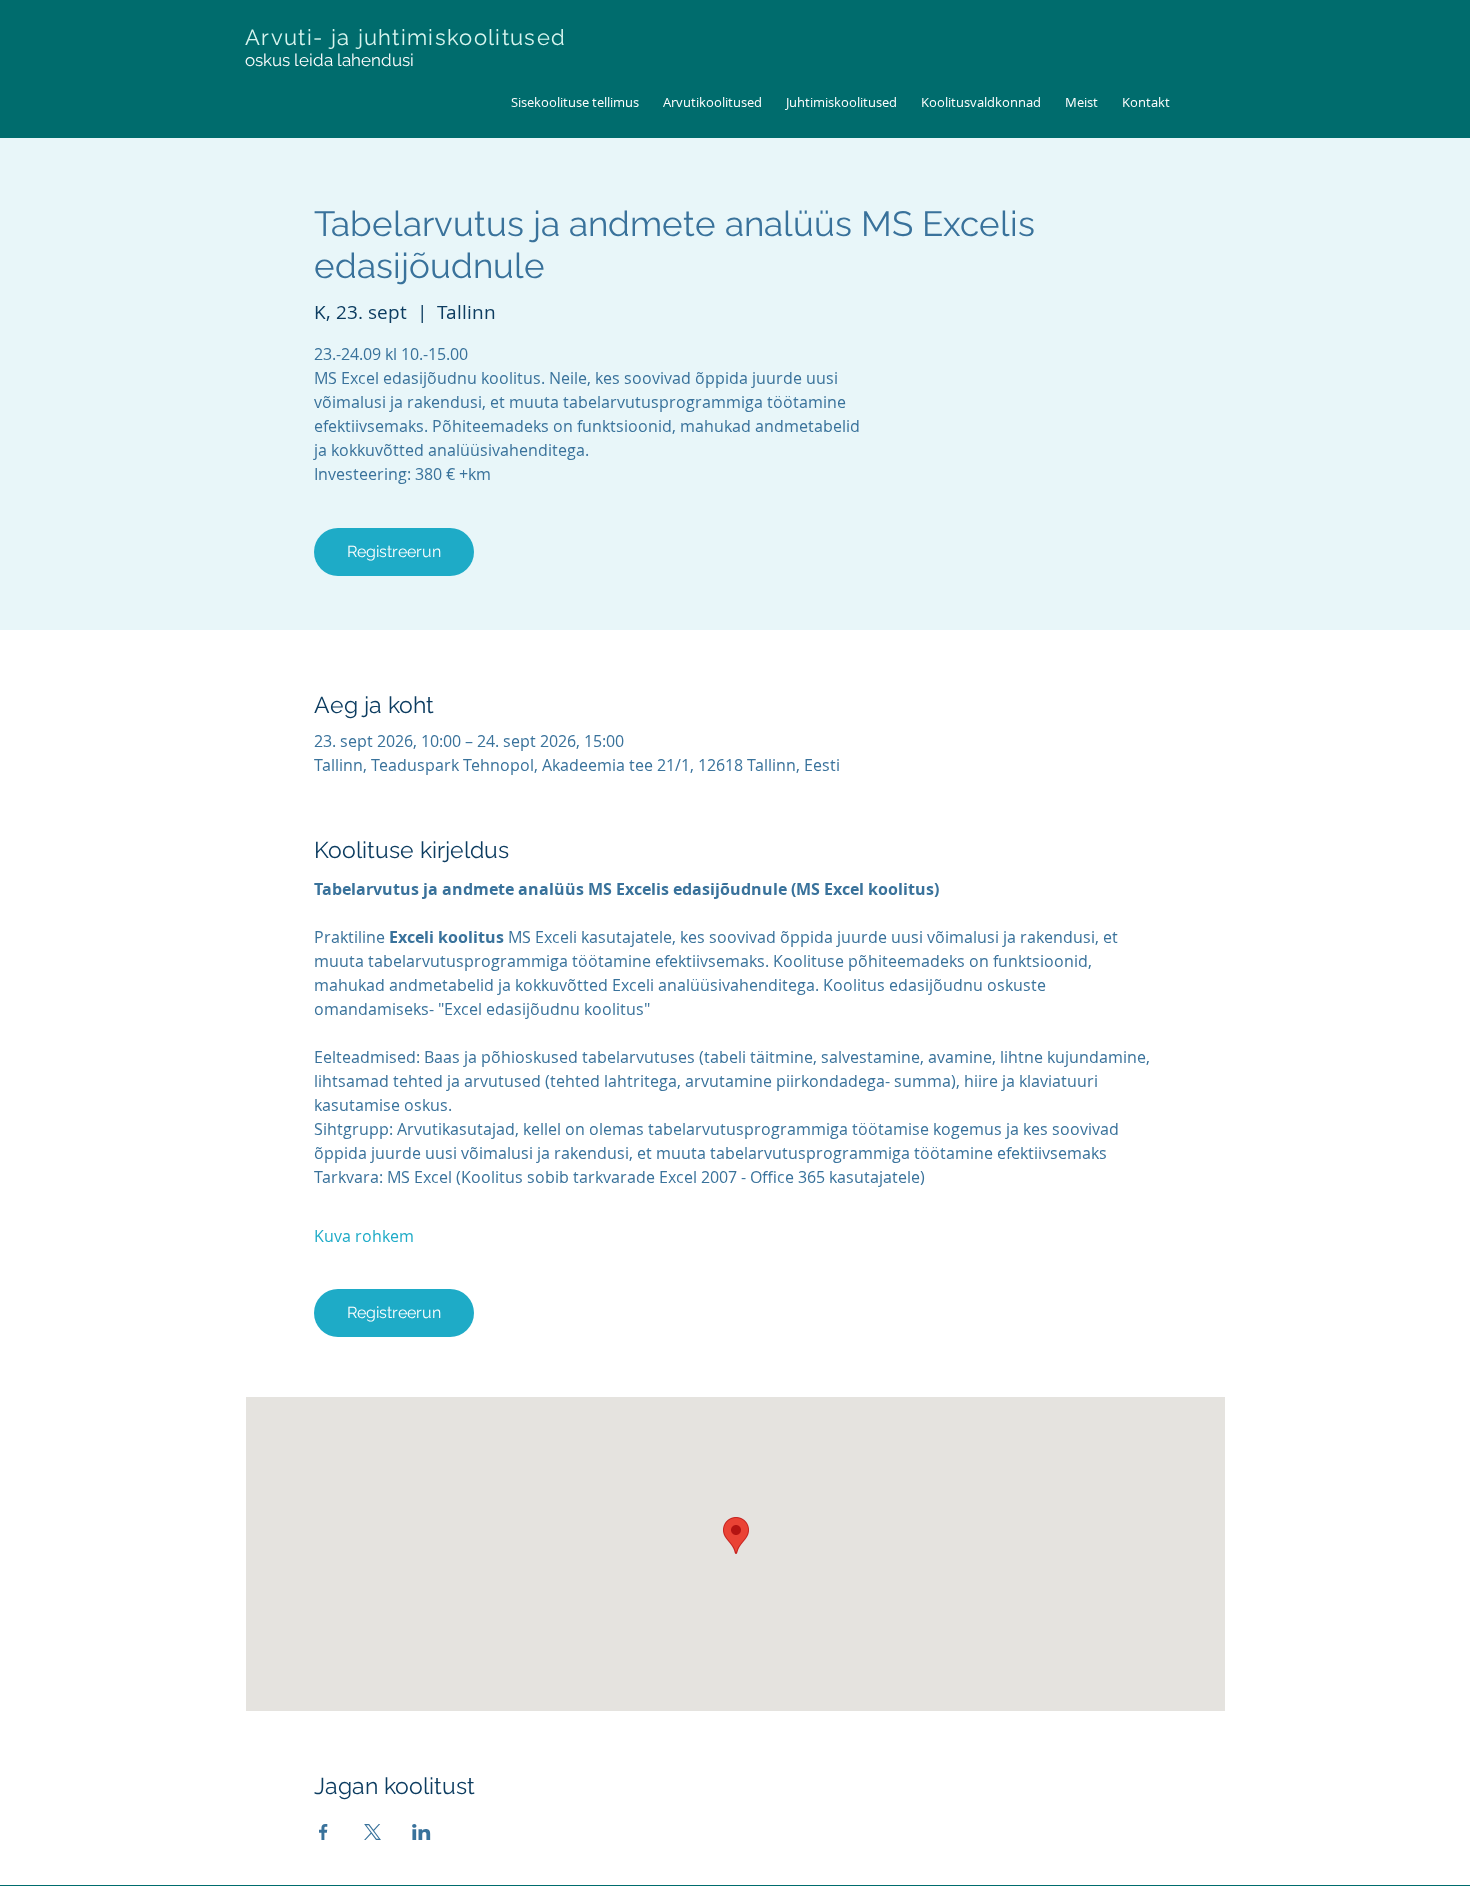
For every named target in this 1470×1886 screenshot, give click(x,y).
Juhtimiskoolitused (841, 102)
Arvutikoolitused (712, 102)
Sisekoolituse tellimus (575, 102)
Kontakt (1146, 102)
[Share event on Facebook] (323, 1832)
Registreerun (394, 551)
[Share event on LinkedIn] (421, 1832)
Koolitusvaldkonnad (981, 102)
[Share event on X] (372, 1832)
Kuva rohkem (364, 1236)
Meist (1081, 102)
